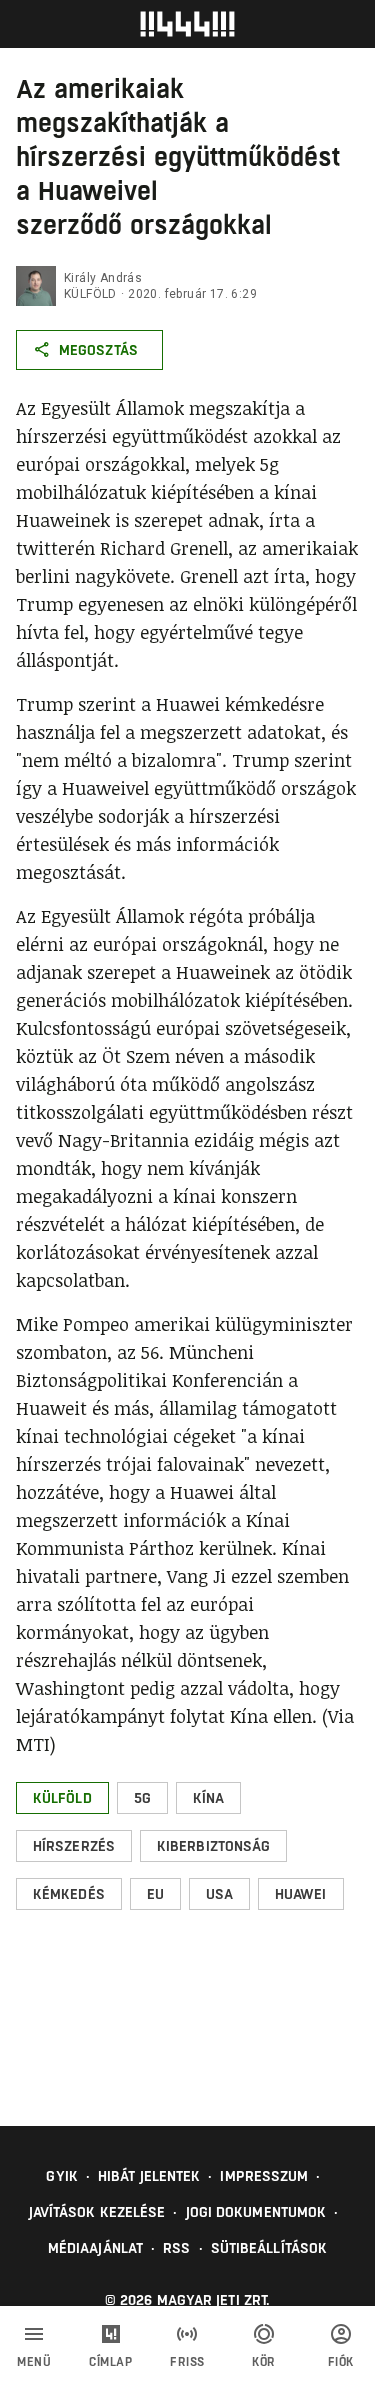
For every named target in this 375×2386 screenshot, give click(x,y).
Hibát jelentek (149, 2176)
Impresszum (264, 2176)
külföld (90, 294)
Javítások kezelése (97, 2212)
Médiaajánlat (95, 2248)
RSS (176, 2248)
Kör (264, 2362)
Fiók (341, 2362)
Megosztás (98, 350)
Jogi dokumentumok (256, 2212)
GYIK (61, 2176)
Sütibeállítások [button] (269, 2248)
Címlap (110, 2362)
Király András (103, 278)
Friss (187, 2362)
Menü (34, 2362)
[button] (62, 1798)
